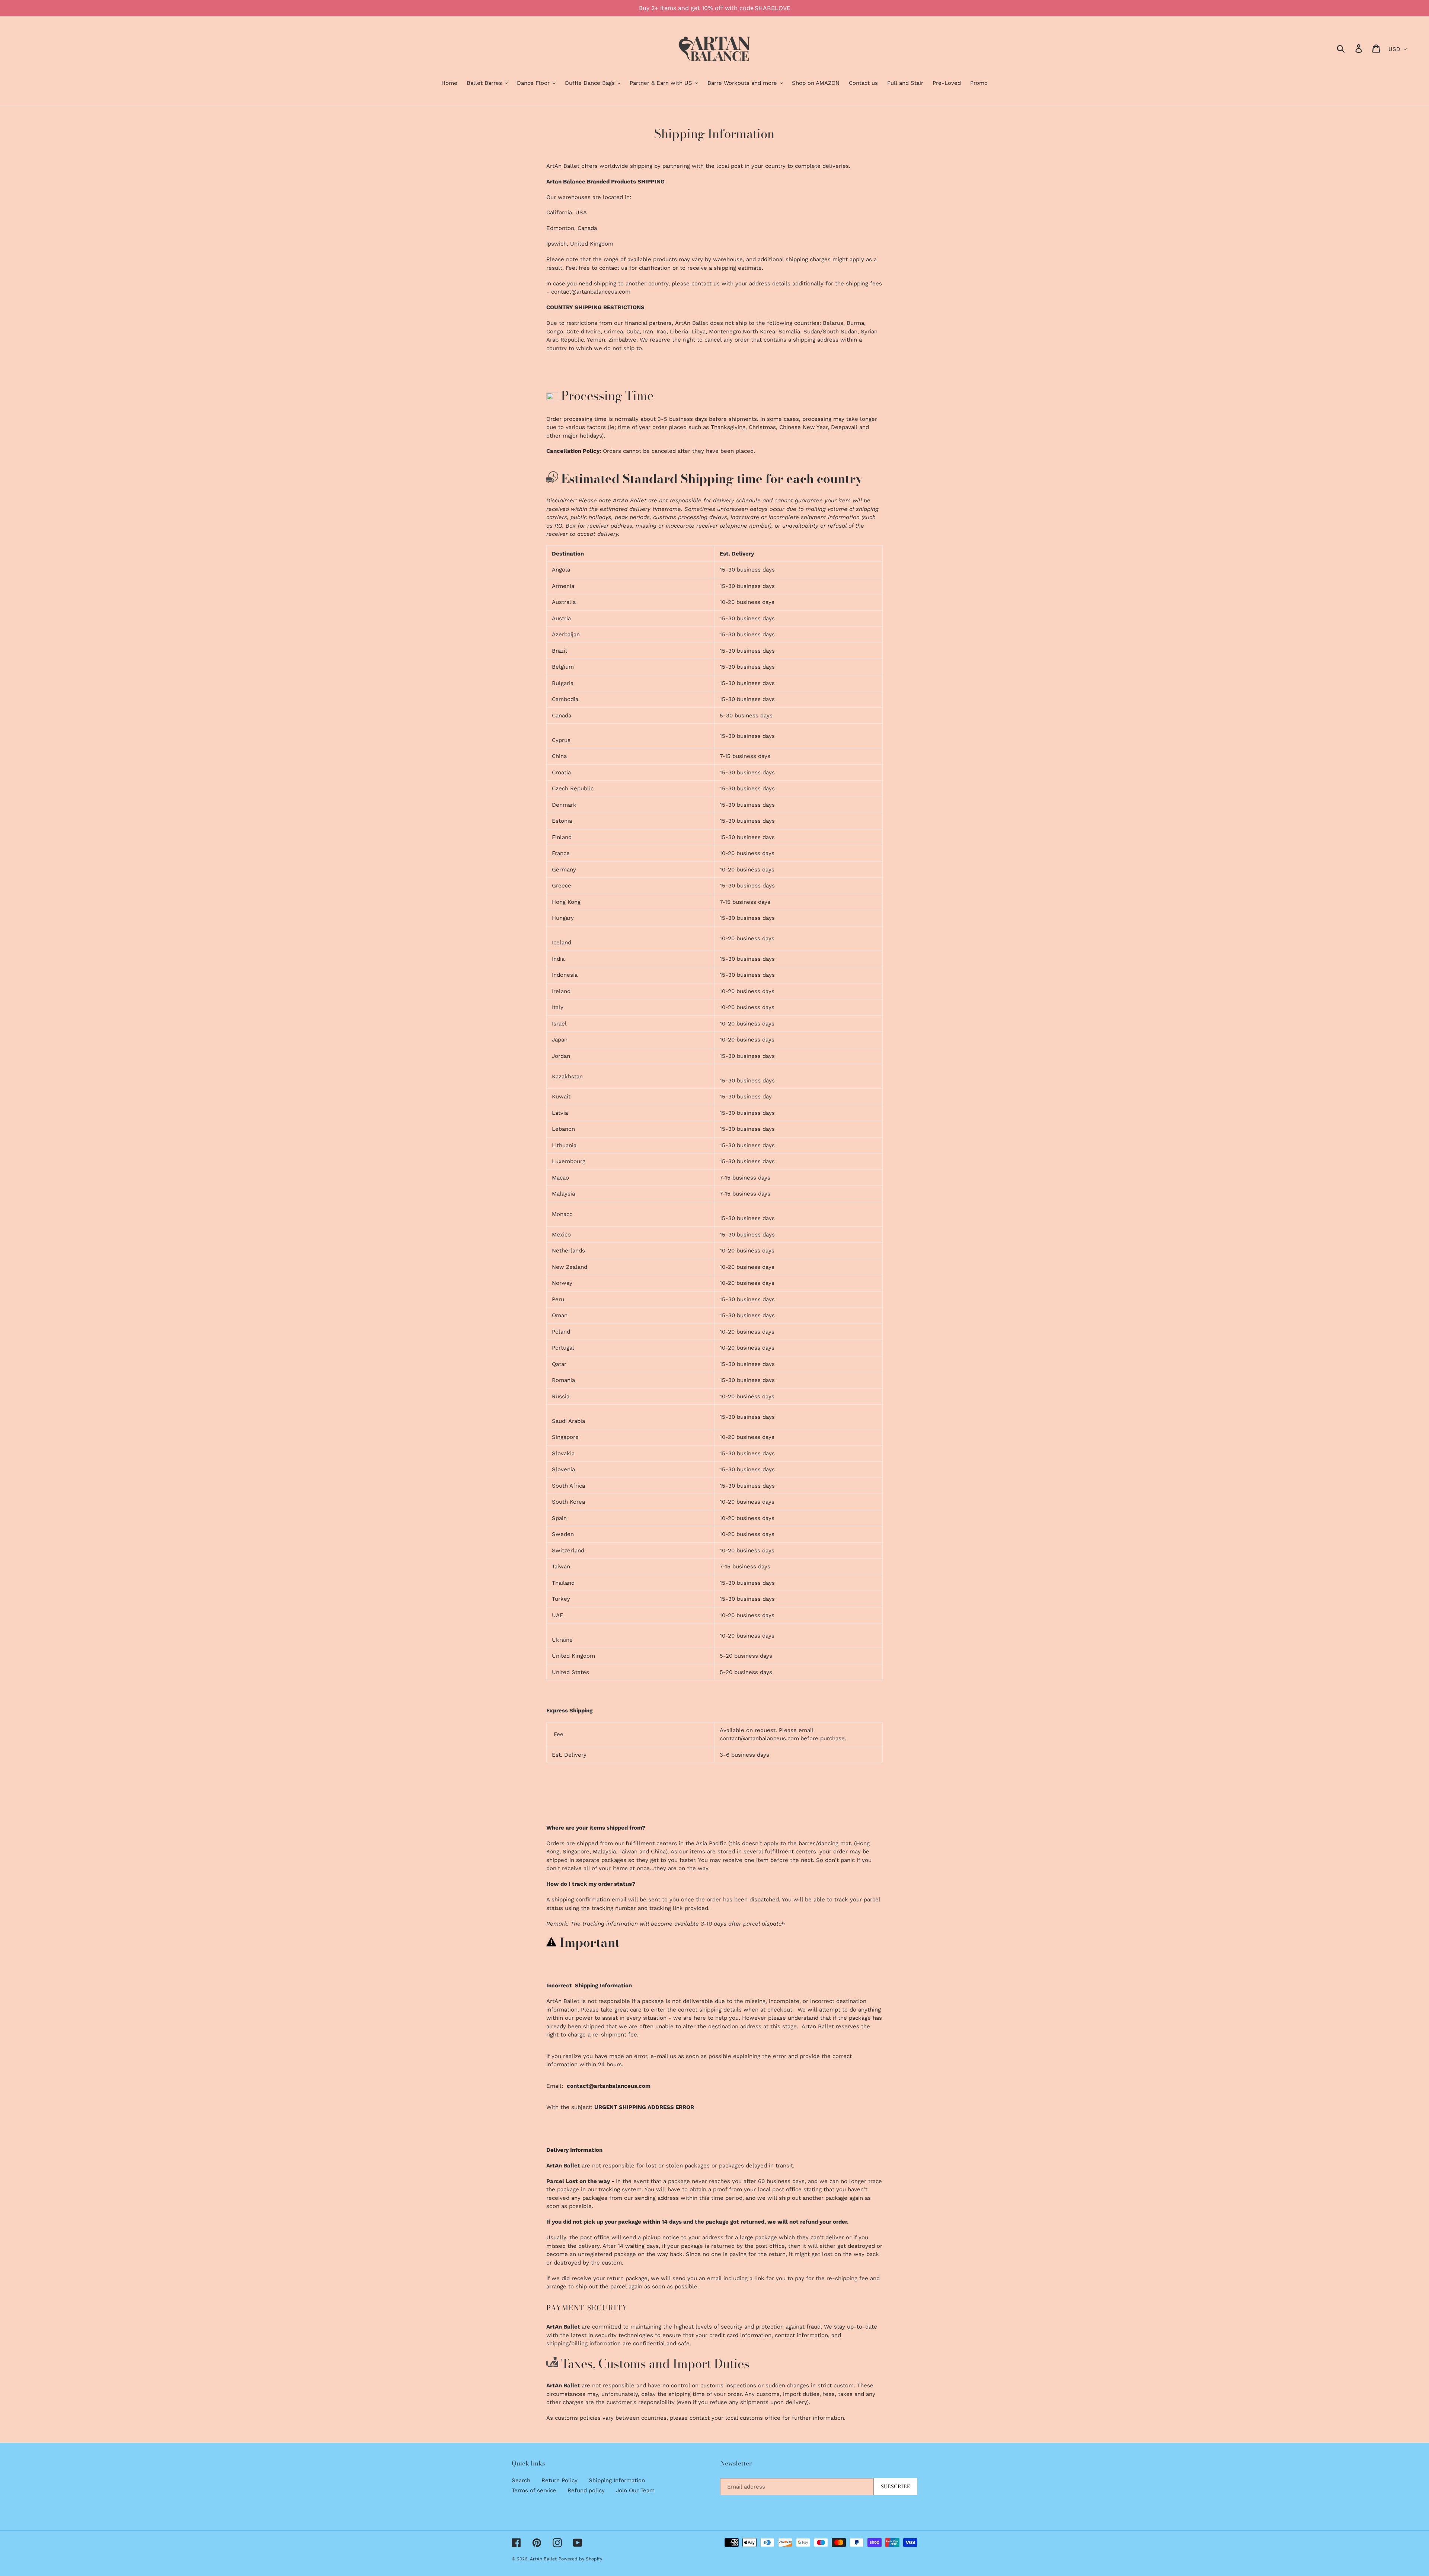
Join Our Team (635, 2490)
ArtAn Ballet (543, 2559)
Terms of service (534, 2490)
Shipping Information (617, 2480)
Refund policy (586, 2490)
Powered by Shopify (580, 2559)
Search (521, 2480)
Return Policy (560, 2480)
